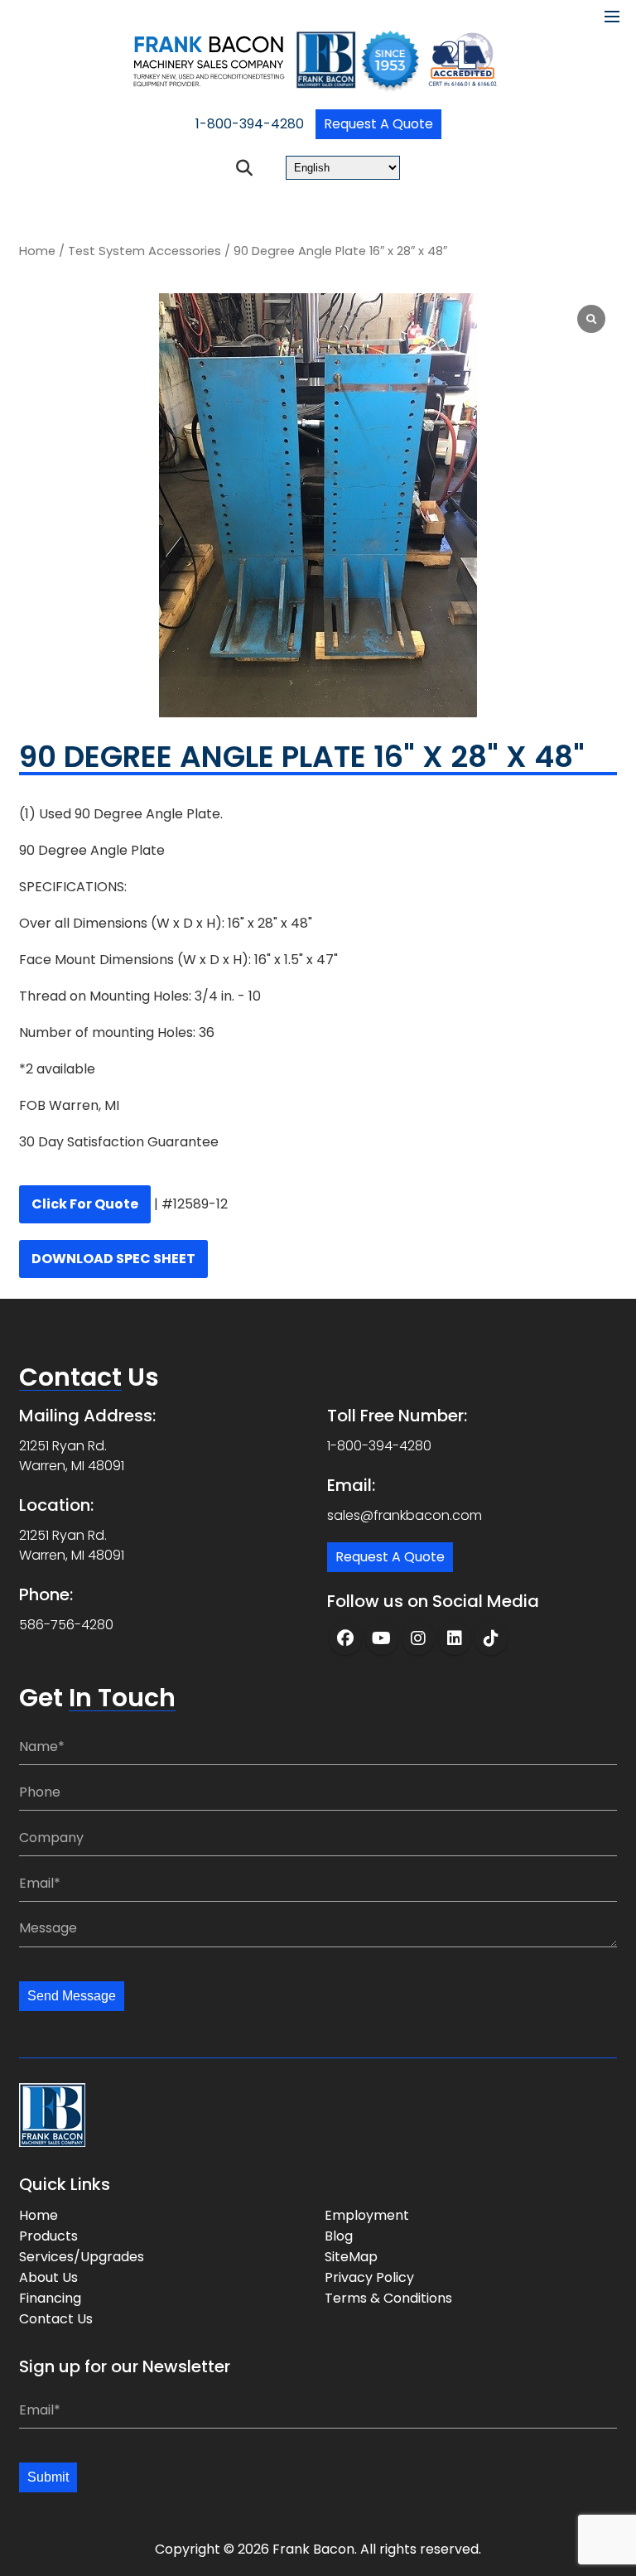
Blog (339, 2236)
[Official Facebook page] (345, 1638)
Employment (367, 2215)
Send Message (72, 1996)
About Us (48, 2277)
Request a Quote (378, 124)
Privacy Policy (369, 2277)
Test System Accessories (145, 251)
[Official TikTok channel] (491, 1638)
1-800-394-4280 (250, 124)
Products (48, 2236)
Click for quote (85, 1204)
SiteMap (351, 2257)
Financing (50, 2298)
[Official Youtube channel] (382, 1638)
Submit (48, 2477)
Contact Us (56, 2319)
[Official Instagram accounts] (418, 1638)
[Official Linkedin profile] (455, 1638)
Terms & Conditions (388, 2298)
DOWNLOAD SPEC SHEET (113, 1259)
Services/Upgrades (82, 2257)
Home (37, 251)
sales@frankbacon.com (405, 1515)
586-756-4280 (66, 1625)
